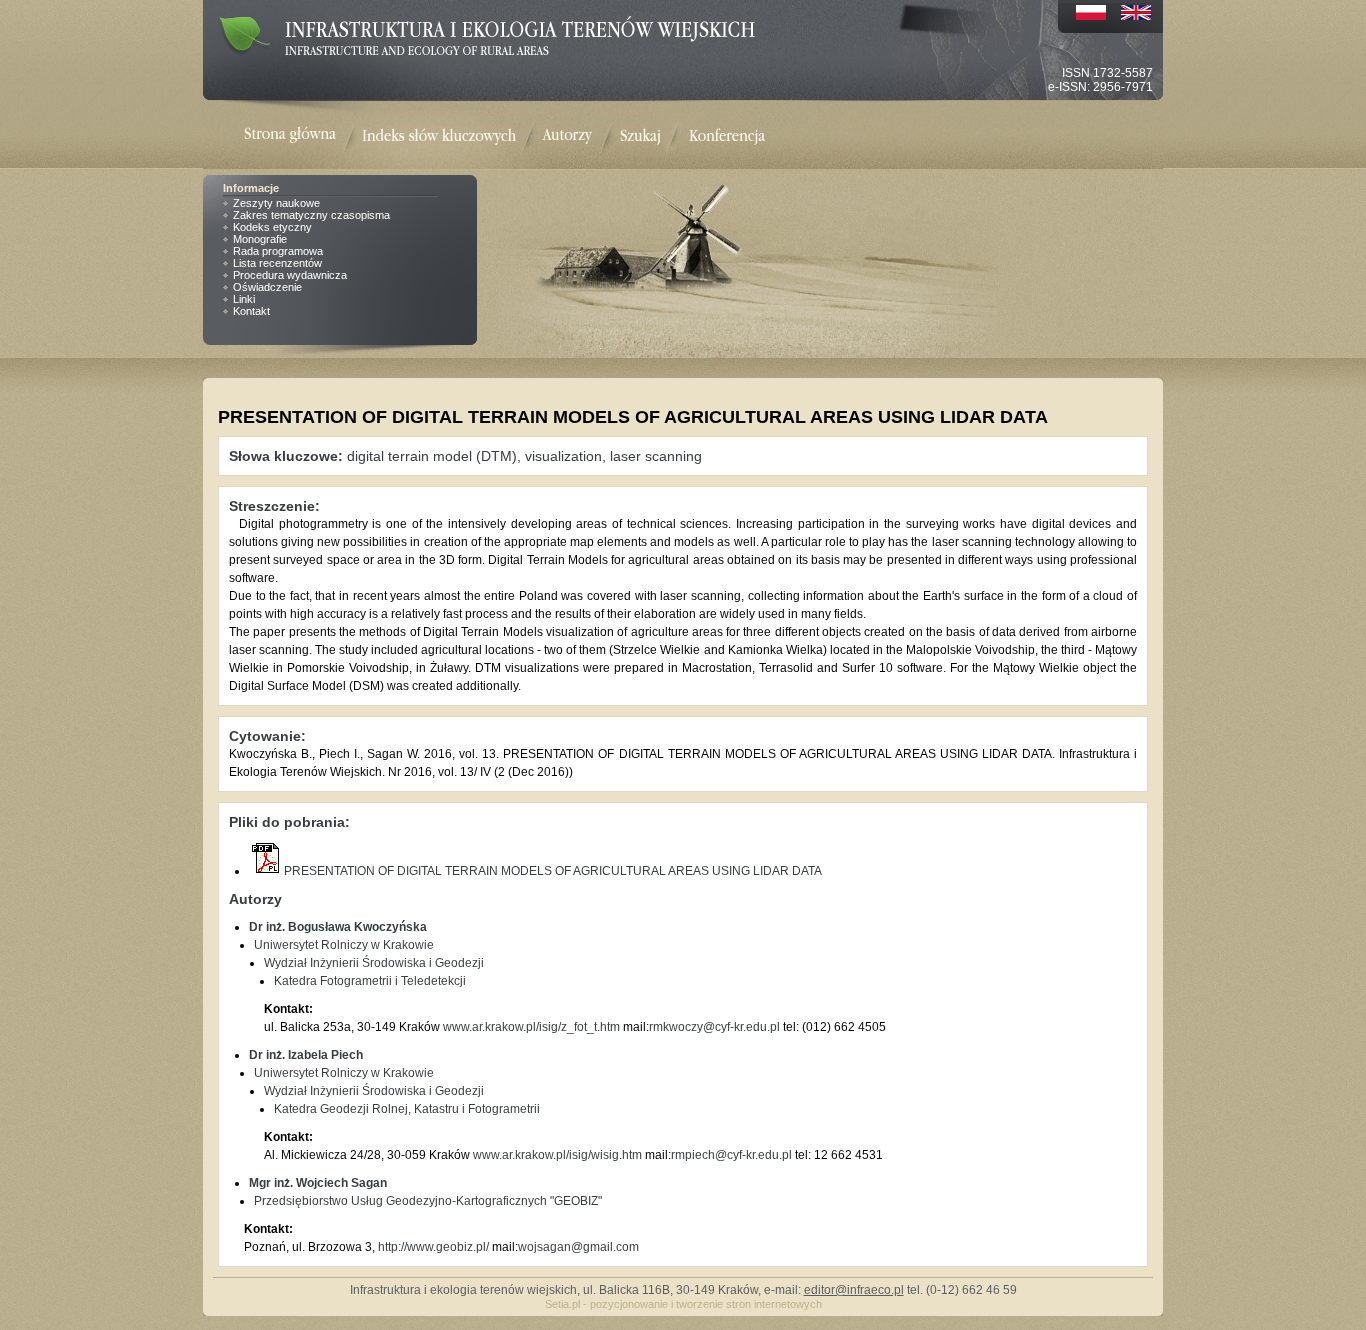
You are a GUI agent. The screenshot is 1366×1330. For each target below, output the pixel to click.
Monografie (260, 239)
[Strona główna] (303, 136)
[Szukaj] (640, 136)
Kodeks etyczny (272, 227)
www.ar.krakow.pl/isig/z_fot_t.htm (531, 1027)
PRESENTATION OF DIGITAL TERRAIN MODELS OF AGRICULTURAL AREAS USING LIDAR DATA (553, 871)
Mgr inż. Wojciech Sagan (318, 1183)
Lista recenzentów (277, 263)
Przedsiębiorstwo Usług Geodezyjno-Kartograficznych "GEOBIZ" (428, 1201)
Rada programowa (278, 251)
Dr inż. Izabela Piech (306, 1055)
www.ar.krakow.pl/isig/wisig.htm (557, 1155)
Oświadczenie (267, 287)
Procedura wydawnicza (290, 275)
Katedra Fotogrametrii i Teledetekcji (370, 981)
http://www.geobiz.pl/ (433, 1247)
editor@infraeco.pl (854, 1290)
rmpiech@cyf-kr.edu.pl (731, 1155)
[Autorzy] (567, 136)
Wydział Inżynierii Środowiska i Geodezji (374, 963)
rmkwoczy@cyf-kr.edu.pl (714, 1027)
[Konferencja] (727, 136)
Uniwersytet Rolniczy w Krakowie (344, 945)
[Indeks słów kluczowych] (439, 136)
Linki (244, 299)
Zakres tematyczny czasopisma (311, 215)
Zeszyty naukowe (276, 203)
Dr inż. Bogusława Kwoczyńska (338, 927)
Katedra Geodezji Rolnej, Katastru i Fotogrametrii (407, 1109)
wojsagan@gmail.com (578, 1247)
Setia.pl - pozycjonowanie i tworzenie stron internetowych (683, 1304)
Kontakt (251, 311)
